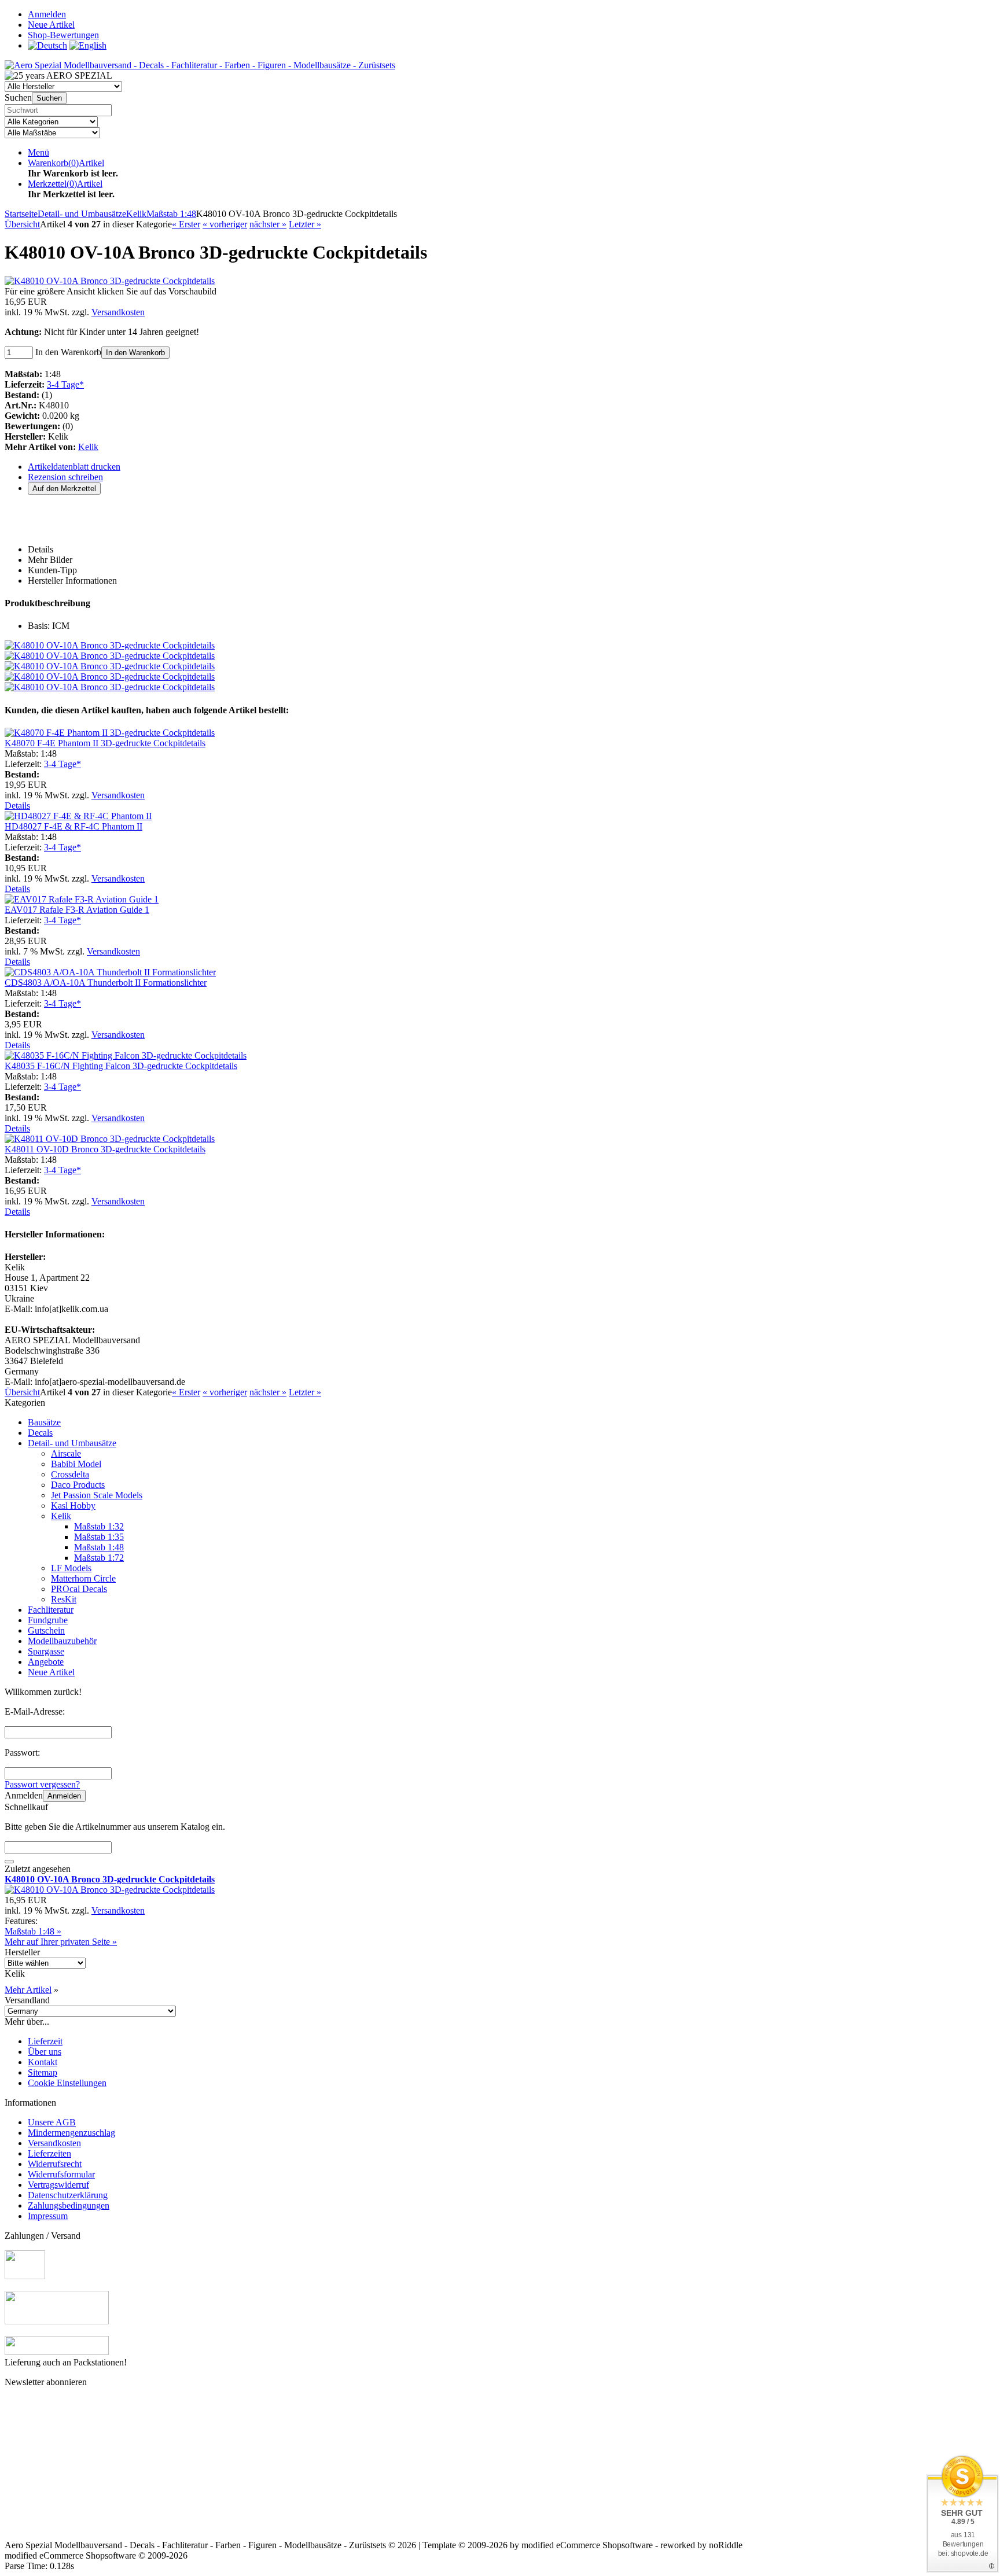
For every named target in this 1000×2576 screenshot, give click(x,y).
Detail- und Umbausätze (72, 1443)
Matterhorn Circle (83, 1578)
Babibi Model (76, 1464)
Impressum (48, 2216)
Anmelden (64, 1796)
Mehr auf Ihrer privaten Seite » (61, 1942)
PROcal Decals (79, 1589)
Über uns (45, 2052)
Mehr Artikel (28, 1990)
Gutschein (46, 1630)
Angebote (46, 1662)
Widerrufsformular (61, 2174)
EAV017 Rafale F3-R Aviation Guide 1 (77, 910)
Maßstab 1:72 (99, 1558)
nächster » (268, 224)
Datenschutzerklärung (68, 2195)
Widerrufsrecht (55, 2164)
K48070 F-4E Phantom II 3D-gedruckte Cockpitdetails (105, 743)
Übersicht (22, 224)
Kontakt (43, 2062)
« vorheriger (225, 224)
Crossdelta (70, 1474)
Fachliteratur (51, 1610)
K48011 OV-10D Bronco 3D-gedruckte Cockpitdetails (105, 1149)
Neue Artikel (51, 1672)
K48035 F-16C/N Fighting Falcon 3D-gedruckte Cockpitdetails (121, 1066)
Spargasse (46, 1651)
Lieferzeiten (49, 2153)
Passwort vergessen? (42, 1784)
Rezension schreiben (65, 477)
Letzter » (305, 224)
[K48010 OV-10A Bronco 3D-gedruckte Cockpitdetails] (110, 281)
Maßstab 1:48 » (33, 1931)
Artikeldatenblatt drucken (74, 467)
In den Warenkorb (135, 353)
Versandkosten (118, 312)
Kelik (88, 447)
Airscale (66, 1453)
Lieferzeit (45, 2041)
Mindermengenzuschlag (71, 2133)
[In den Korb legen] (9, 1862)
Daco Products (78, 1485)
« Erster (186, 224)
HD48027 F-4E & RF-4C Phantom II (73, 826)
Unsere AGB (52, 2122)
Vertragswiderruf (58, 2185)
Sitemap (43, 2072)
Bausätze (44, 1422)
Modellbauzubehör (62, 1641)
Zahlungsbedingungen (69, 2205)
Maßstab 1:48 (99, 1547)
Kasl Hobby (73, 1506)
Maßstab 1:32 (99, 1526)
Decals (40, 1433)
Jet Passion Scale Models (97, 1495)
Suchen (49, 98)
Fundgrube (48, 1620)
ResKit (64, 1599)
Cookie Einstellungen (67, 2083)
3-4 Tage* (65, 384)
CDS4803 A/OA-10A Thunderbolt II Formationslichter (106, 983)
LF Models (71, 1568)
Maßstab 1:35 (99, 1537)
